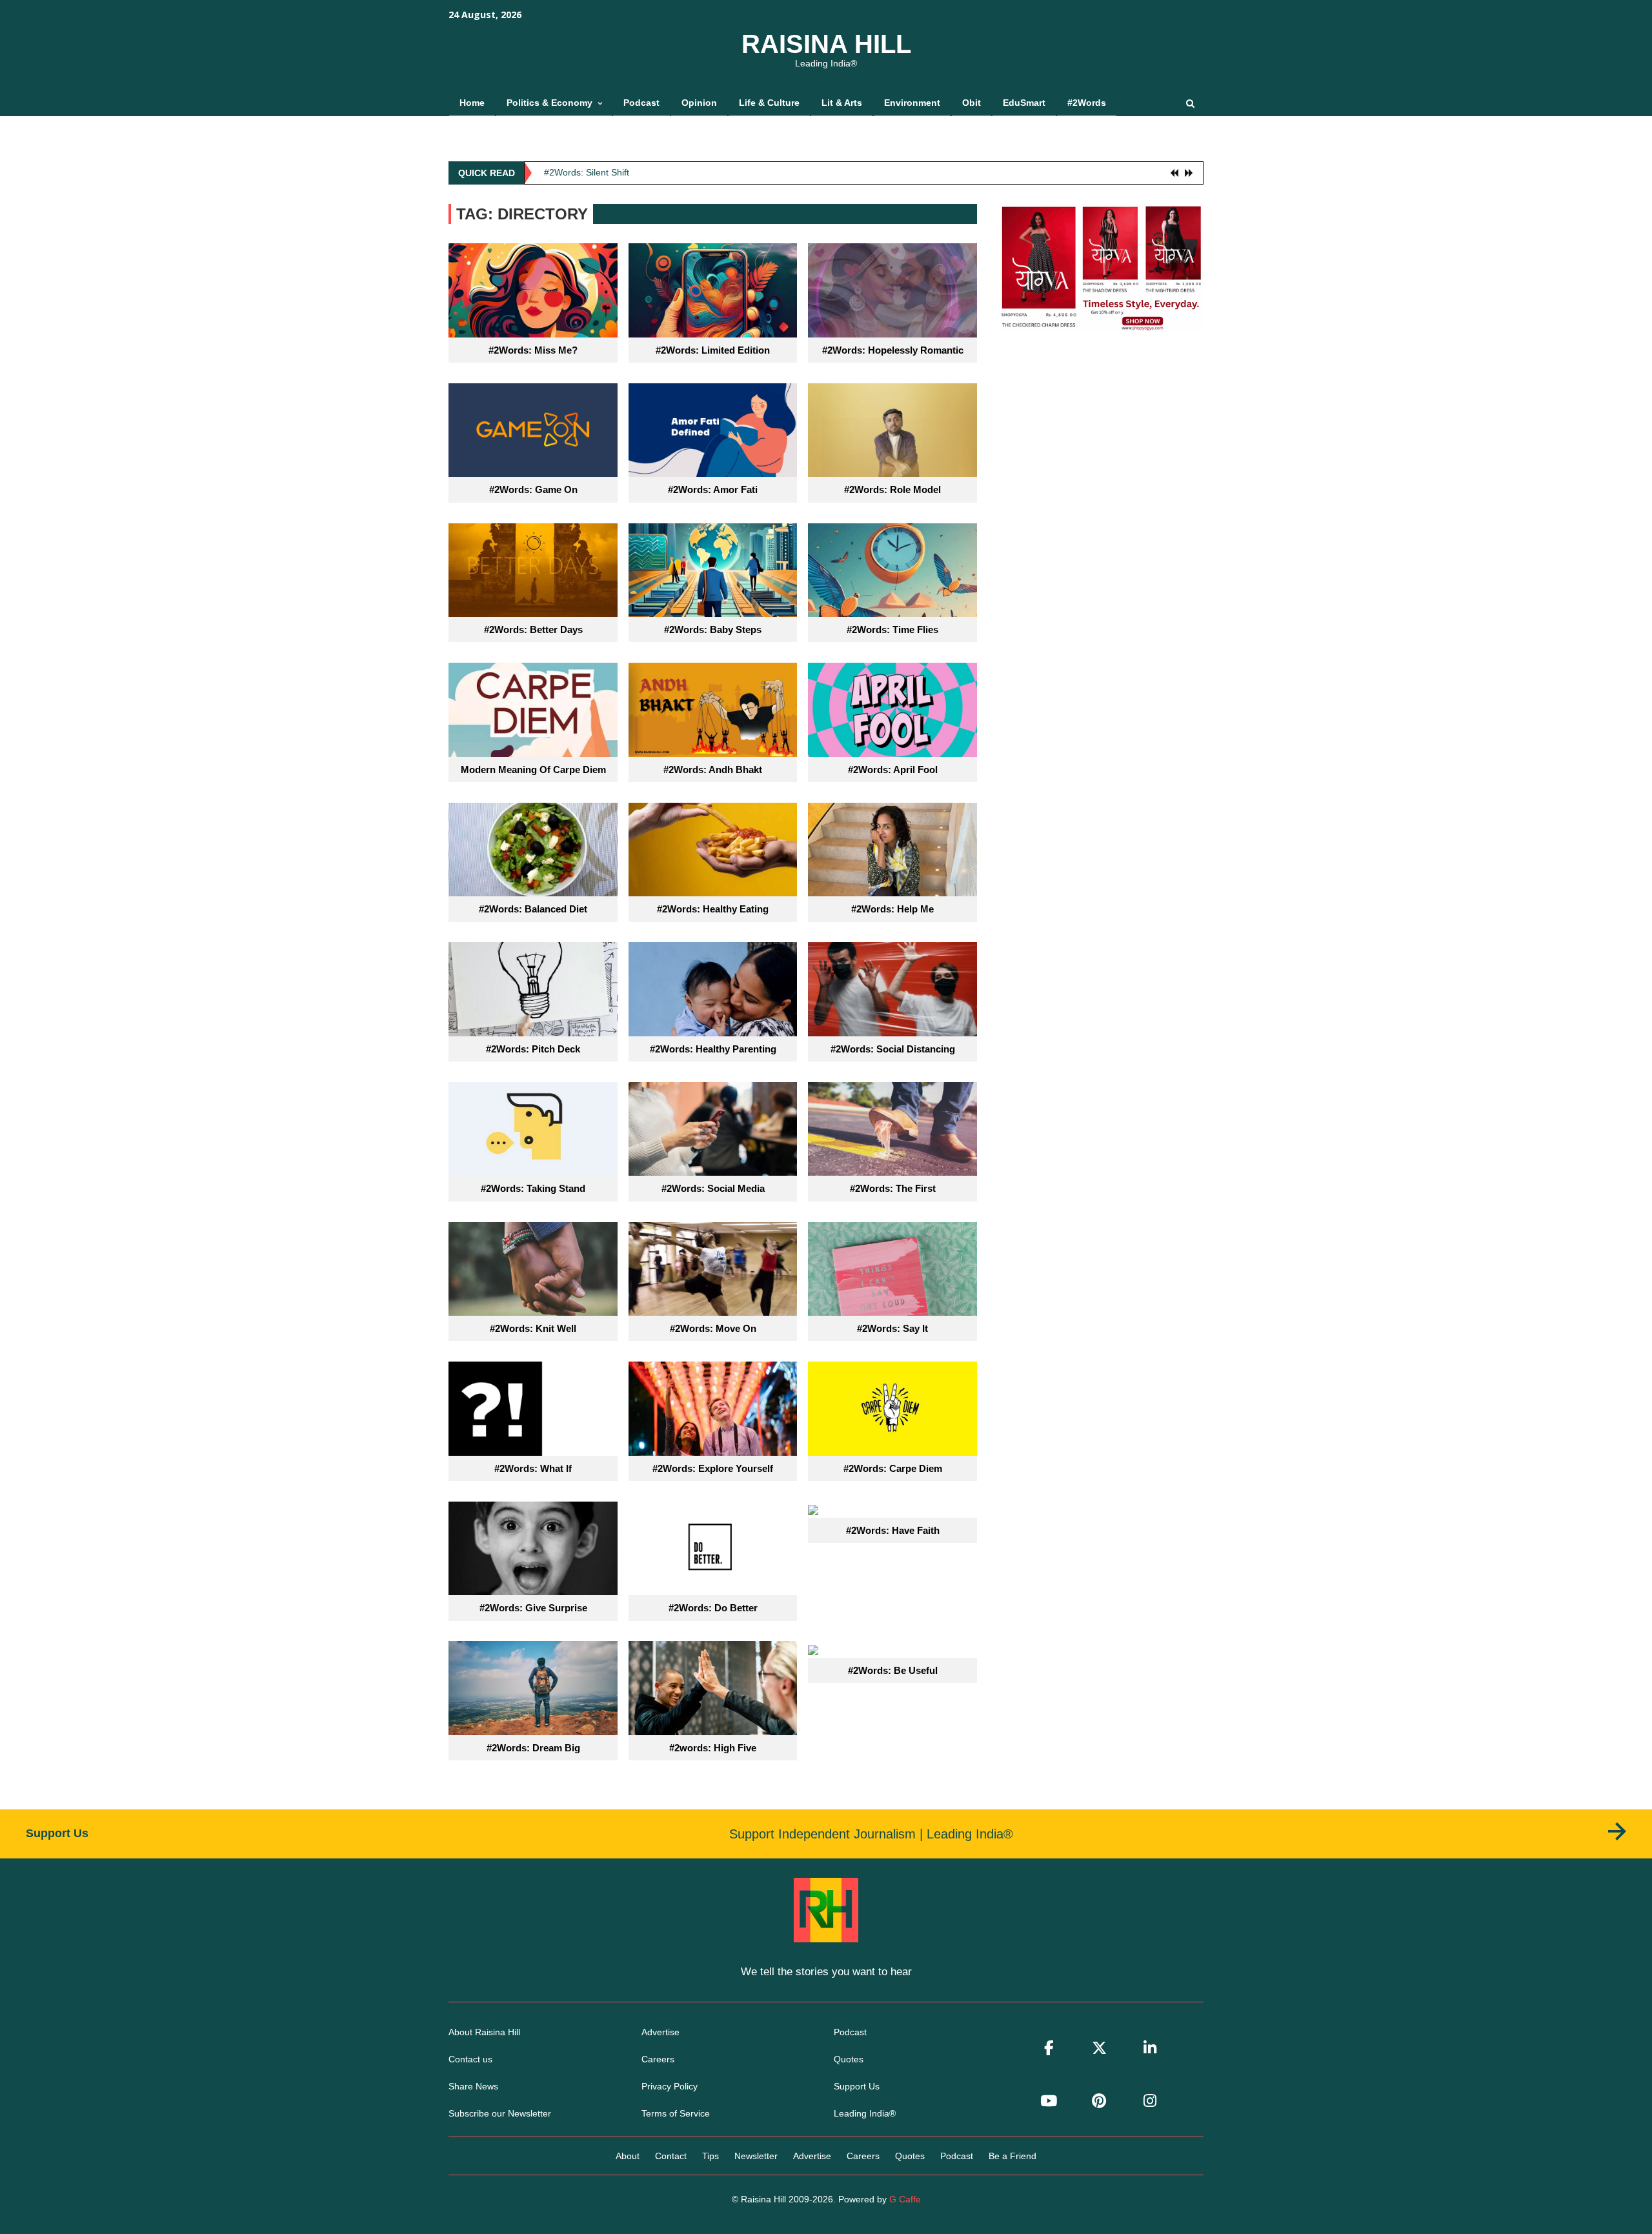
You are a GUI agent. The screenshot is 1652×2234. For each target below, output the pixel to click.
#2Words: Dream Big (533, 1748)
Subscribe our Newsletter (500, 2113)
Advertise (660, 2032)
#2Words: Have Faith (893, 1530)
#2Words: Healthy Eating (713, 909)
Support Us (857, 2086)
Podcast (641, 103)
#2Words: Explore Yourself (713, 1468)
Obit (972, 103)
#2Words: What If (533, 1468)
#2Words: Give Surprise (533, 1608)
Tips (710, 2156)
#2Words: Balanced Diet (533, 909)
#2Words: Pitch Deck (533, 1049)
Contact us (470, 2059)
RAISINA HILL (826, 44)
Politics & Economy (549, 103)
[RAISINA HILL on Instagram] (1150, 2101)
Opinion (699, 103)
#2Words (1087, 103)
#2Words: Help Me (892, 909)
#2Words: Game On (533, 489)
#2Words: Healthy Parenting (713, 1049)
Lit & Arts (842, 103)
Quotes (849, 2059)
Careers (658, 2059)
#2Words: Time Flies (892, 629)
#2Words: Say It (892, 1328)
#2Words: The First (893, 1188)
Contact (671, 2156)
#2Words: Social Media (713, 1188)
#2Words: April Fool (893, 770)
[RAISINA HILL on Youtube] (1049, 2101)
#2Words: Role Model (892, 489)
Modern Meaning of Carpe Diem (533, 770)
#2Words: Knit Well (533, 1328)
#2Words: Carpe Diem (893, 1468)
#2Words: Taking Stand (533, 1188)
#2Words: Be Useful (893, 1670)
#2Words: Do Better (713, 1608)
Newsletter (756, 2156)
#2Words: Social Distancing (893, 1049)
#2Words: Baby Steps (713, 629)
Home (472, 103)
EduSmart (1024, 103)
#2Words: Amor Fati (713, 489)
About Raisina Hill (484, 2032)
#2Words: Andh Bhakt (713, 770)
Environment (912, 103)
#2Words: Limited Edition (713, 350)
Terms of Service (676, 2113)
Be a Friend (1012, 2156)
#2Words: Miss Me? (533, 350)
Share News (473, 2086)
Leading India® (865, 2113)
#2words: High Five (713, 1748)
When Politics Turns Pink (594, 172)
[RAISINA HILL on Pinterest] (1100, 2101)
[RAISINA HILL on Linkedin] (1150, 2048)
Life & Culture (769, 103)
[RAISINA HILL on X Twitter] (1100, 2048)
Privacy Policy (670, 2086)
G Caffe (905, 2199)
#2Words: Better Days (533, 629)
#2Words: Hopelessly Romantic (893, 350)
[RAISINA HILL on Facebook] (1049, 2048)
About (628, 2156)
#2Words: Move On (713, 1328)
